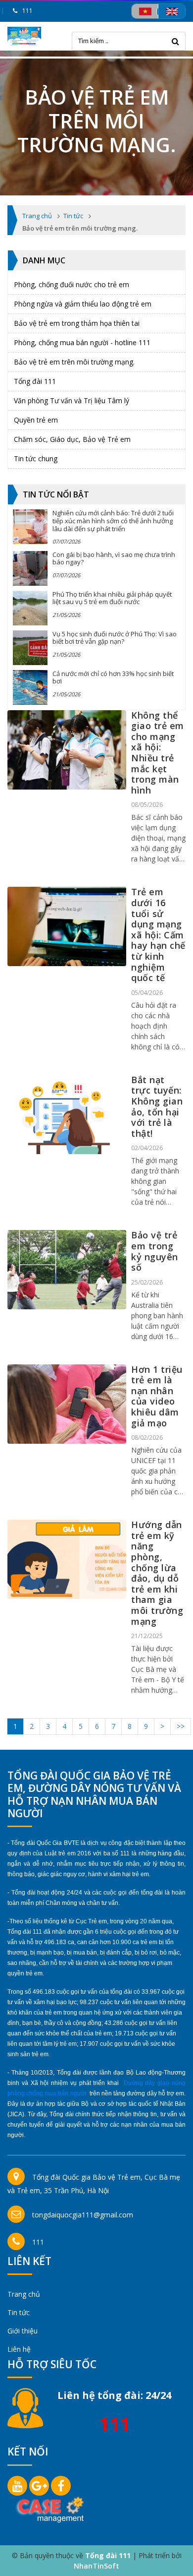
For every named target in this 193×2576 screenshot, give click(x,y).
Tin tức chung (36, 459)
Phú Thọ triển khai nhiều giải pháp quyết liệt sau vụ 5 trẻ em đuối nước (112, 598)
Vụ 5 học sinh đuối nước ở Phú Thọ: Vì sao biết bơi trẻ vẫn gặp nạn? (115, 638)
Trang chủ (24, 2294)
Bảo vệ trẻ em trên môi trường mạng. (74, 362)
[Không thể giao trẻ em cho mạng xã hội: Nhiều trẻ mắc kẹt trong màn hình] (67, 750)
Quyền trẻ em (36, 420)
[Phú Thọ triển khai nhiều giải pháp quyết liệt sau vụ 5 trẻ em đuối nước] (30, 608)
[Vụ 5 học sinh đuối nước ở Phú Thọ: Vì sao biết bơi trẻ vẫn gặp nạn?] (30, 648)
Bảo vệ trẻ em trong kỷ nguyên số (155, 1251)
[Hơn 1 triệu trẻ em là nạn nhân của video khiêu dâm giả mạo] (67, 1404)
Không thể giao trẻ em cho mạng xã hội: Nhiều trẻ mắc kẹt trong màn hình (158, 753)
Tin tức (19, 2312)
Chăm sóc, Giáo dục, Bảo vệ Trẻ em (72, 439)
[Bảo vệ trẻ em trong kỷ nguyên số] (67, 1270)
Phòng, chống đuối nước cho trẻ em (72, 284)
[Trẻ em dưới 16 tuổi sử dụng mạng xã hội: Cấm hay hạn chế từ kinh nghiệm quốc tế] (67, 926)
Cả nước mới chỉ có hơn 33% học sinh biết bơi (113, 677)
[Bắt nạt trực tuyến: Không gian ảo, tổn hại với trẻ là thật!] (67, 1114)
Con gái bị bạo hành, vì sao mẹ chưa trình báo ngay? (114, 558)
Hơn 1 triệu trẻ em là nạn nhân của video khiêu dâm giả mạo (157, 1396)
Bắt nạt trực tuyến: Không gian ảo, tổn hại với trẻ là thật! (157, 1106)
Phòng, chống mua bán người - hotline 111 (82, 342)
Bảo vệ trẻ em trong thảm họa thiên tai (77, 323)
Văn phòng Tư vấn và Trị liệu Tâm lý (72, 400)
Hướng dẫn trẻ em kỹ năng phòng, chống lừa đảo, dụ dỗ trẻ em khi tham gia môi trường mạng (157, 1573)
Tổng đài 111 (35, 381)
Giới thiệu (23, 2331)
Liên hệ (19, 2349)
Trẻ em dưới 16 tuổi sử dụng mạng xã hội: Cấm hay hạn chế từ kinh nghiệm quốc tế (158, 935)
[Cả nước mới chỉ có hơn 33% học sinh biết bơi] (30, 687)
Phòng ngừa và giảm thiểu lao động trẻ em (83, 304)
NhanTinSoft (96, 2566)
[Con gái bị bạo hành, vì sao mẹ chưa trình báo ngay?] (30, 568)
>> (181, 1726)
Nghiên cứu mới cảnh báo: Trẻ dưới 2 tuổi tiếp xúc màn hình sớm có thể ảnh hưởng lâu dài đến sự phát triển (113, 521)
